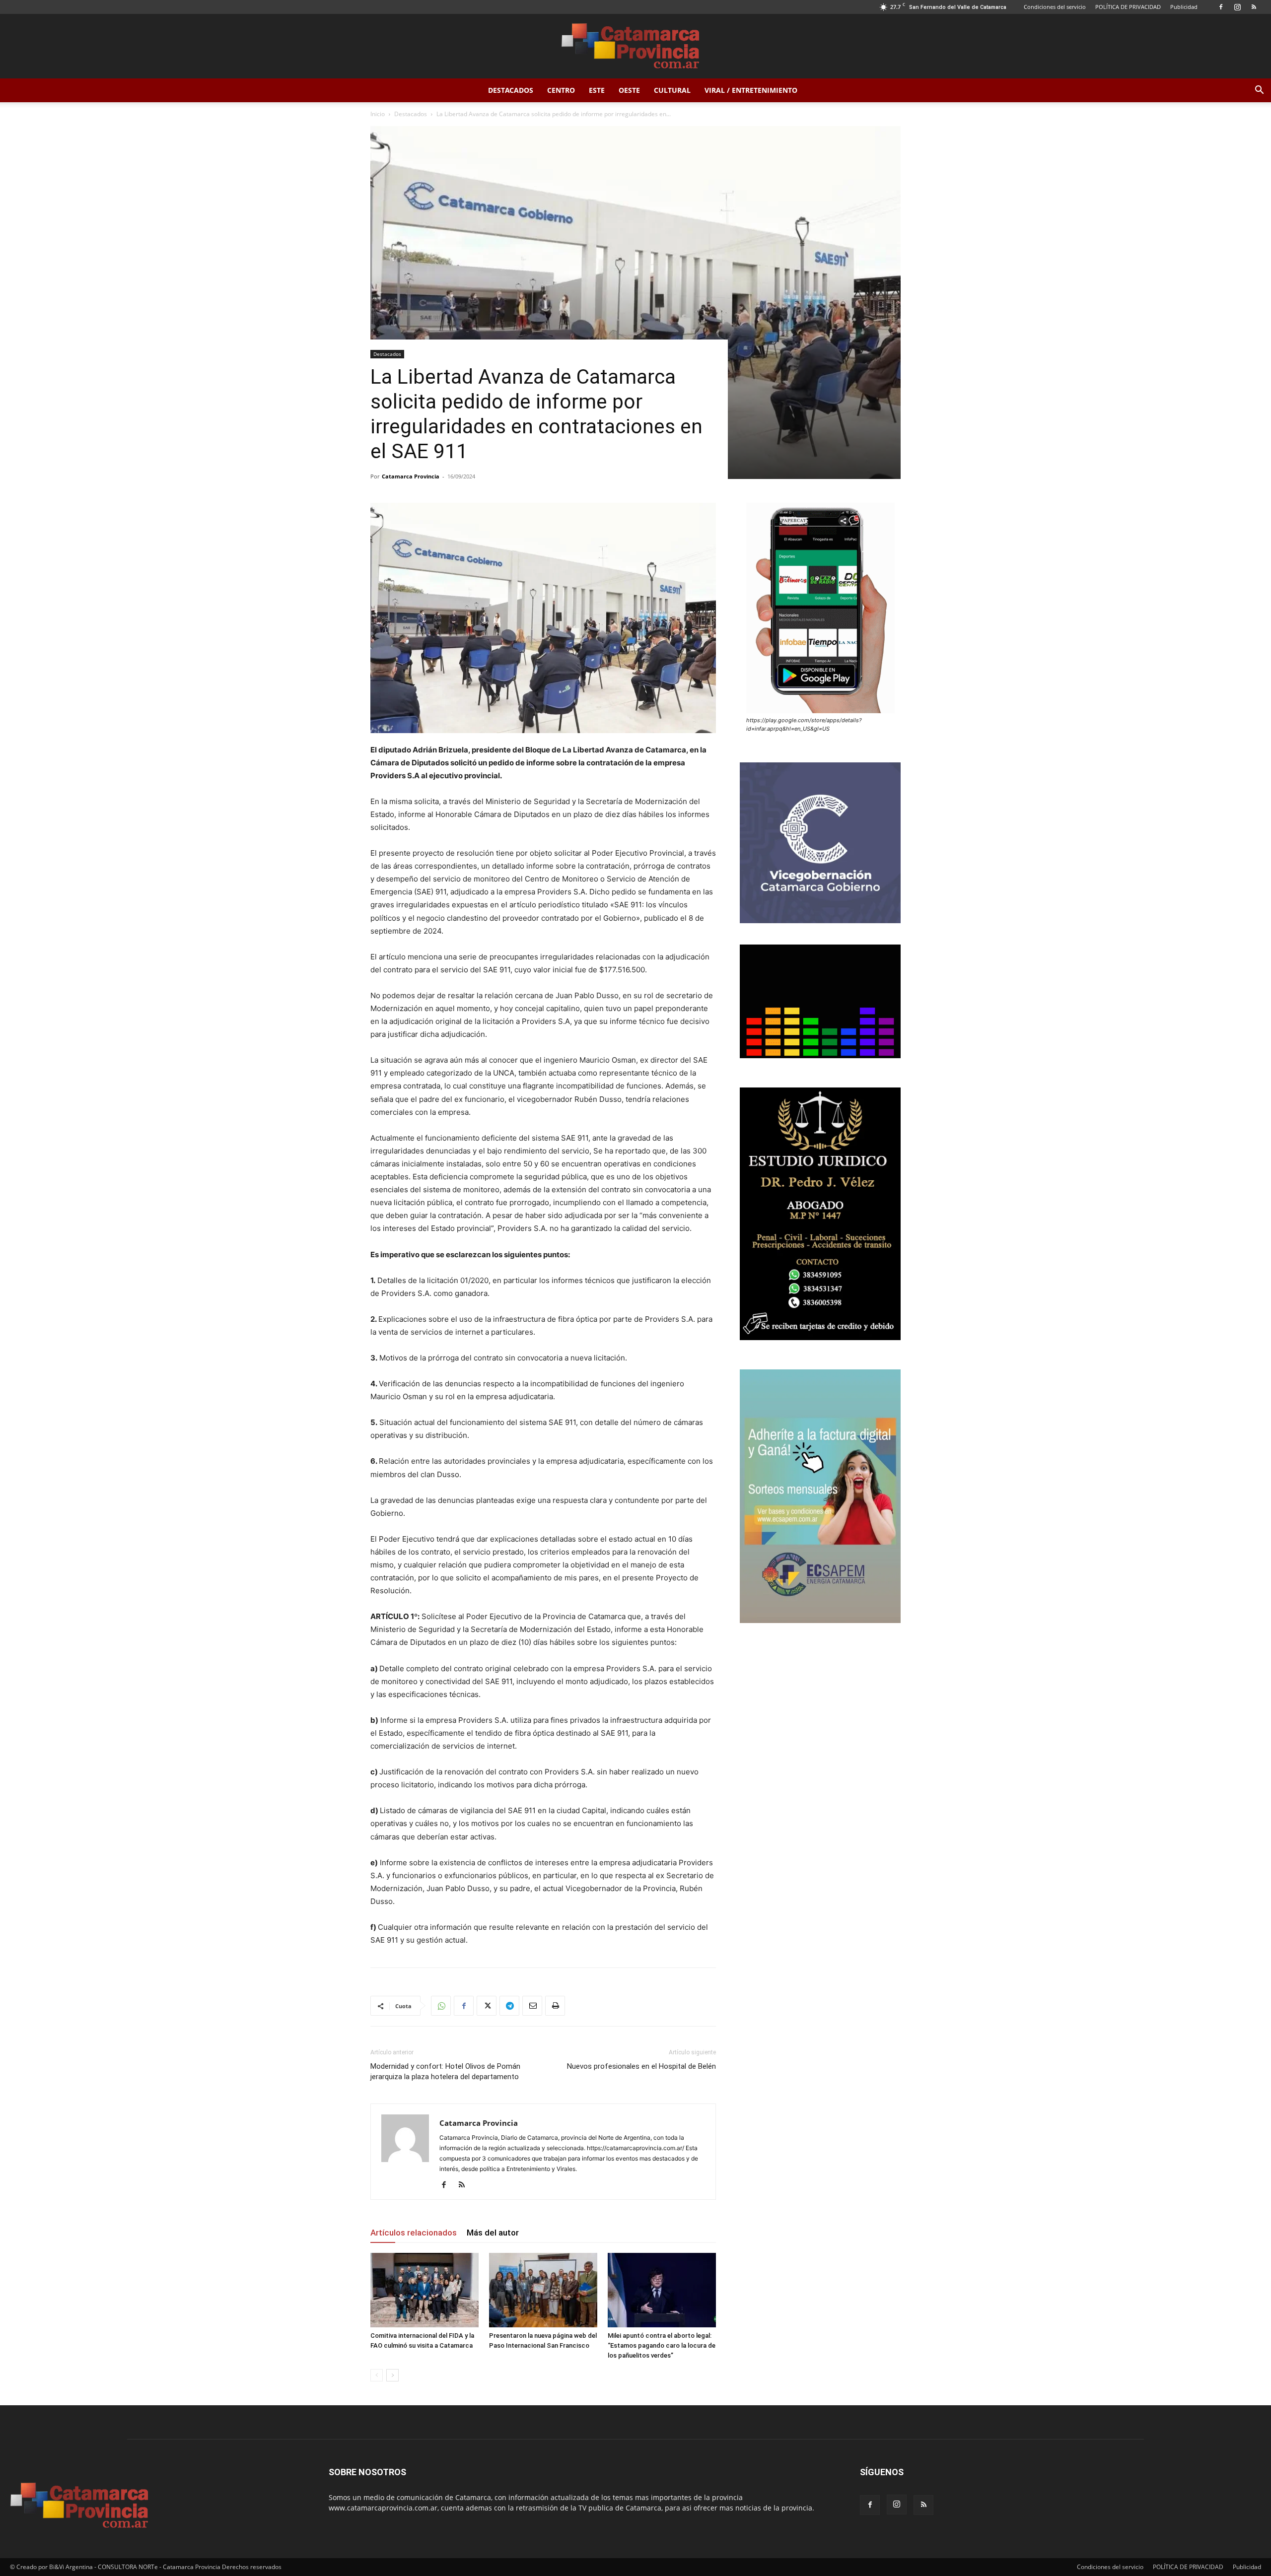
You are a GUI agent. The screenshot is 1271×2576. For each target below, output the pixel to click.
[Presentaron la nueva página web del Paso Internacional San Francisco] (543, 2290)
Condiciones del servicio (1055, 7)
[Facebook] (1221, 7)
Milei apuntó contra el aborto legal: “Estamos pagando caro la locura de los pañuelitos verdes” (662, 2345)
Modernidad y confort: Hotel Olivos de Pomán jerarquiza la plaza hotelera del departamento (445, 2071)
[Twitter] (487, 2006)
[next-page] (392, 2375)
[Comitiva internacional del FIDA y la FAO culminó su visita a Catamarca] (424, 2290)
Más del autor (493, 2233)
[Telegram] (509, 2006)
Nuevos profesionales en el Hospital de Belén (641, 2066)
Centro (561, 90)
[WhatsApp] (441, 2006)
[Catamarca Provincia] (635, 47)
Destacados (511, 90)
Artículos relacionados (414, 2233)
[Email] (532, 2006)
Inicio (378, 114)
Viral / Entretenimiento (751, 90)
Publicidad (1184, 7)
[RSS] (1254, 7)
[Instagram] (1237, 7)
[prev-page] (377, 2375)
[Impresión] (555, 2006)
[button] (1259, 91)
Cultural (672, 90)
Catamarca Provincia (411, 476)
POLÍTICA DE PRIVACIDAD (1128, 7)
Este (597, 90)
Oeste (629, 90)
